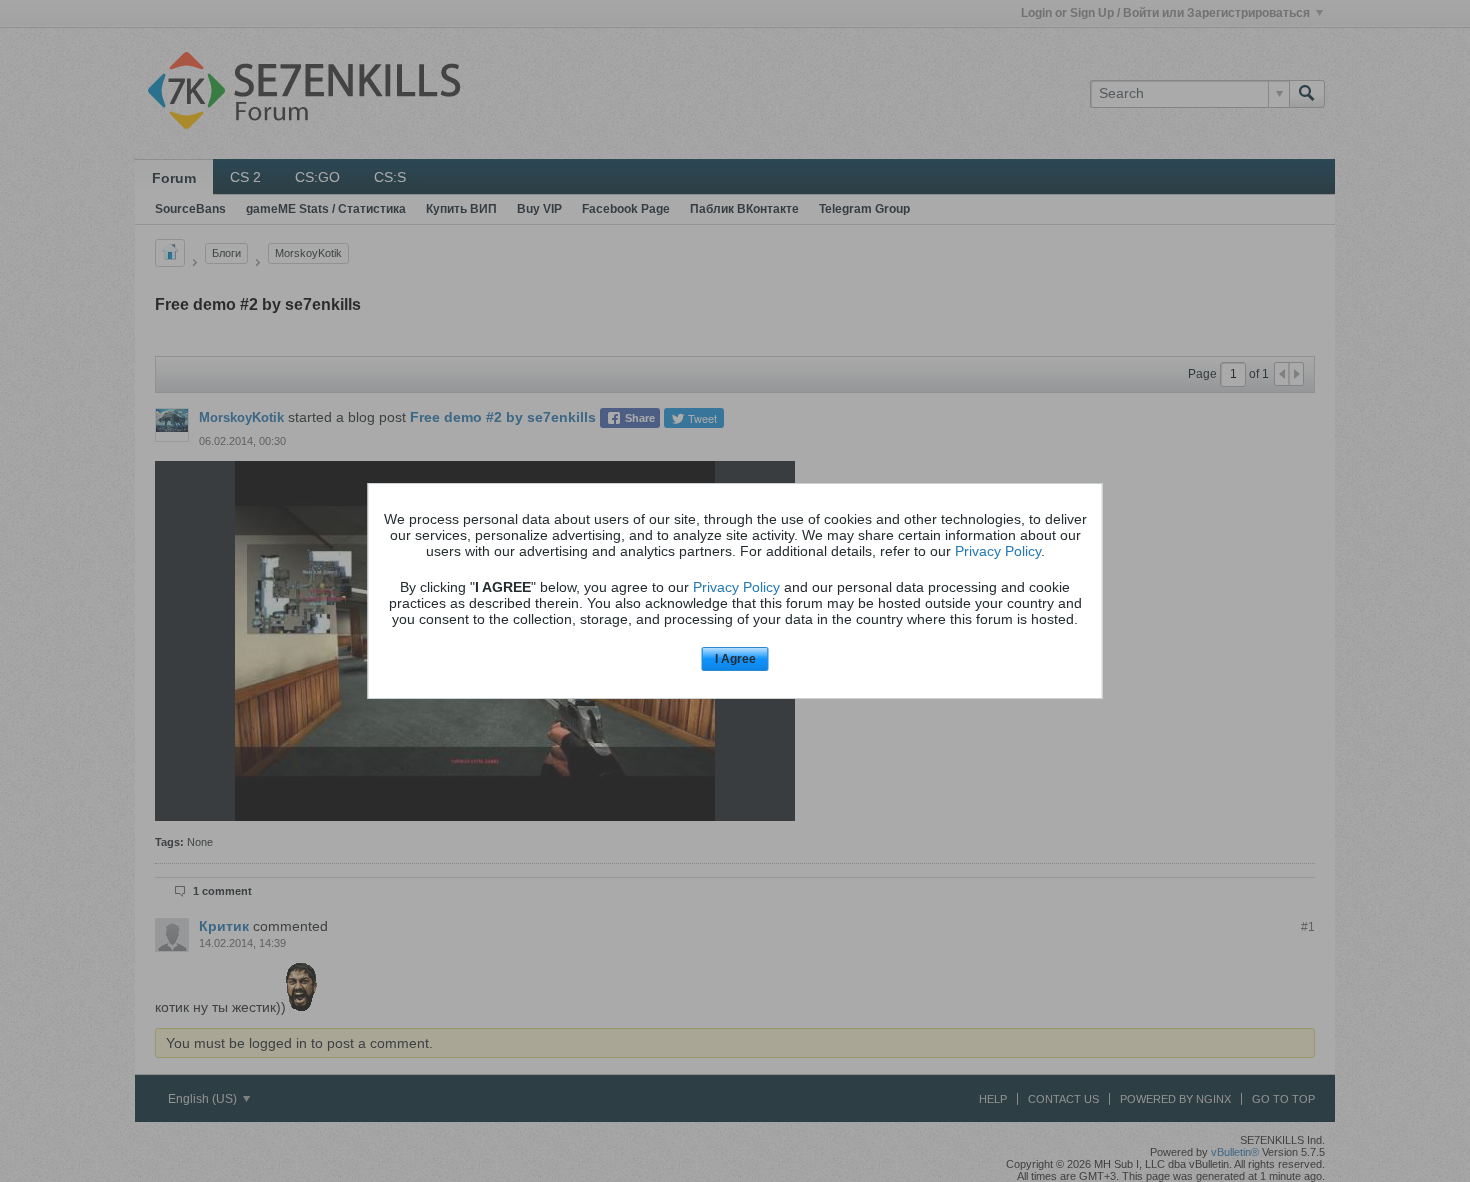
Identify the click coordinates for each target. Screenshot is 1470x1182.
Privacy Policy (998, 551)
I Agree (735, 659)
